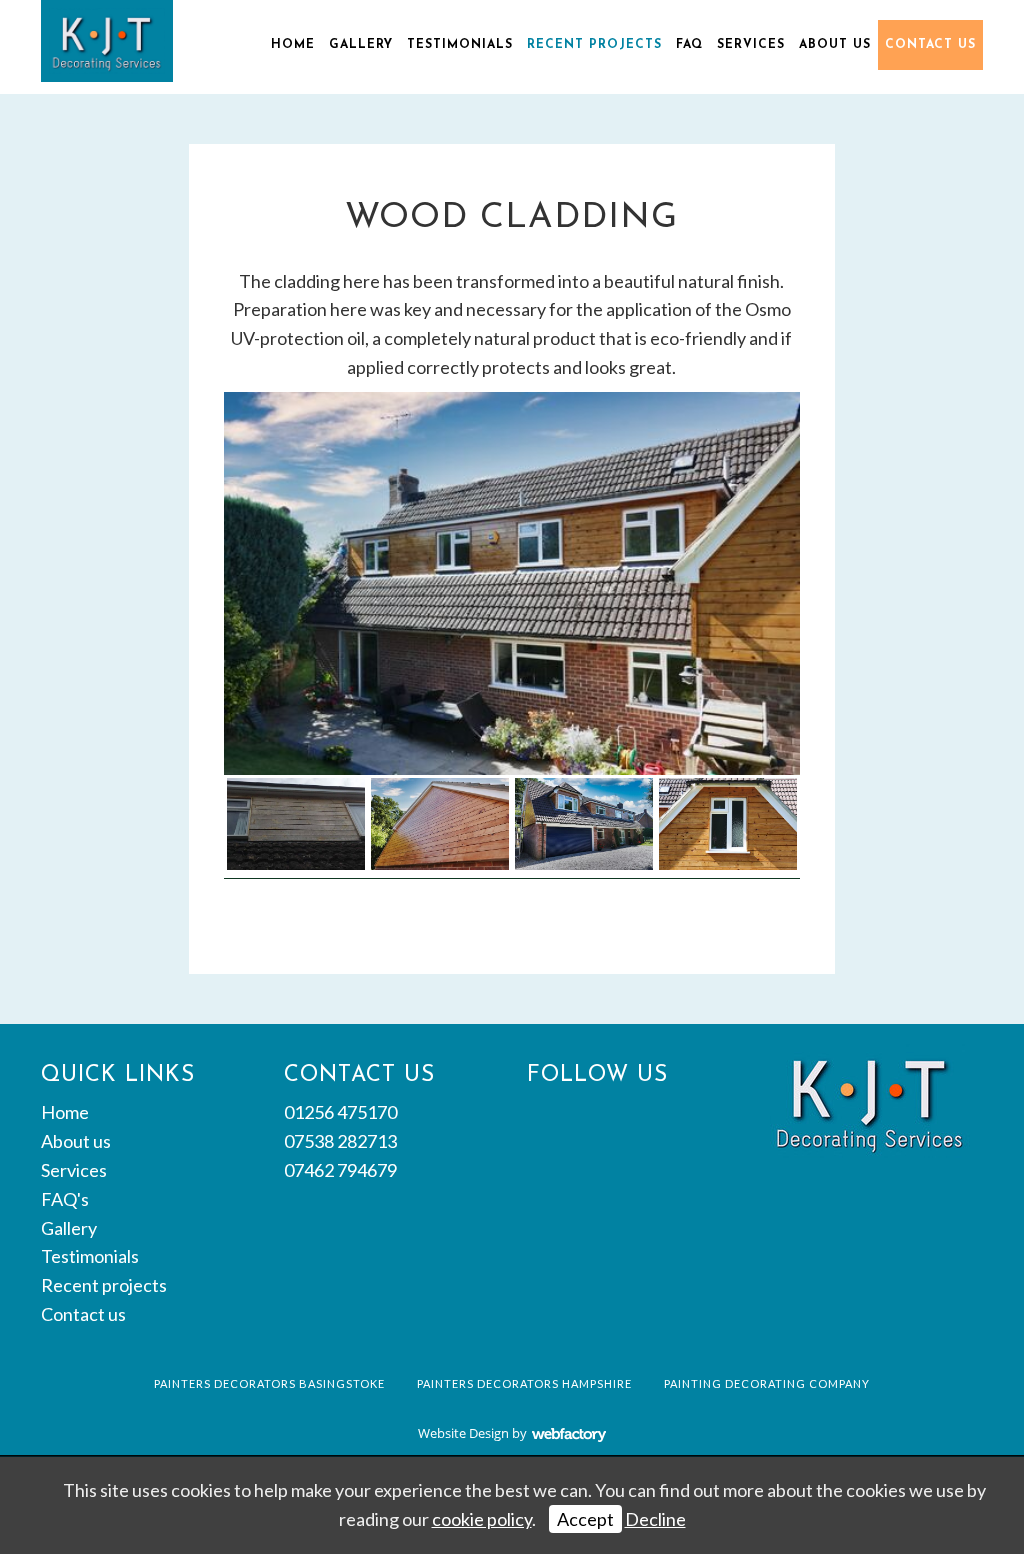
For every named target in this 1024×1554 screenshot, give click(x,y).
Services (751, 45)
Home (293, 45)
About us (835, 45)
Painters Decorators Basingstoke (269, 1383)
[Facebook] (542, 1115)
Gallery (361, 45)
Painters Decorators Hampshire (524, 1383)
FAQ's (65, 1199)
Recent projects (594, 45)
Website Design (463, 1433)
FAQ (689, 45)
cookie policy (482, 1519)
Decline (655, 1519)
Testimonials (460, 45)
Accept (585, 1519)
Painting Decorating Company (767, 1383)
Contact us (930, 45)
